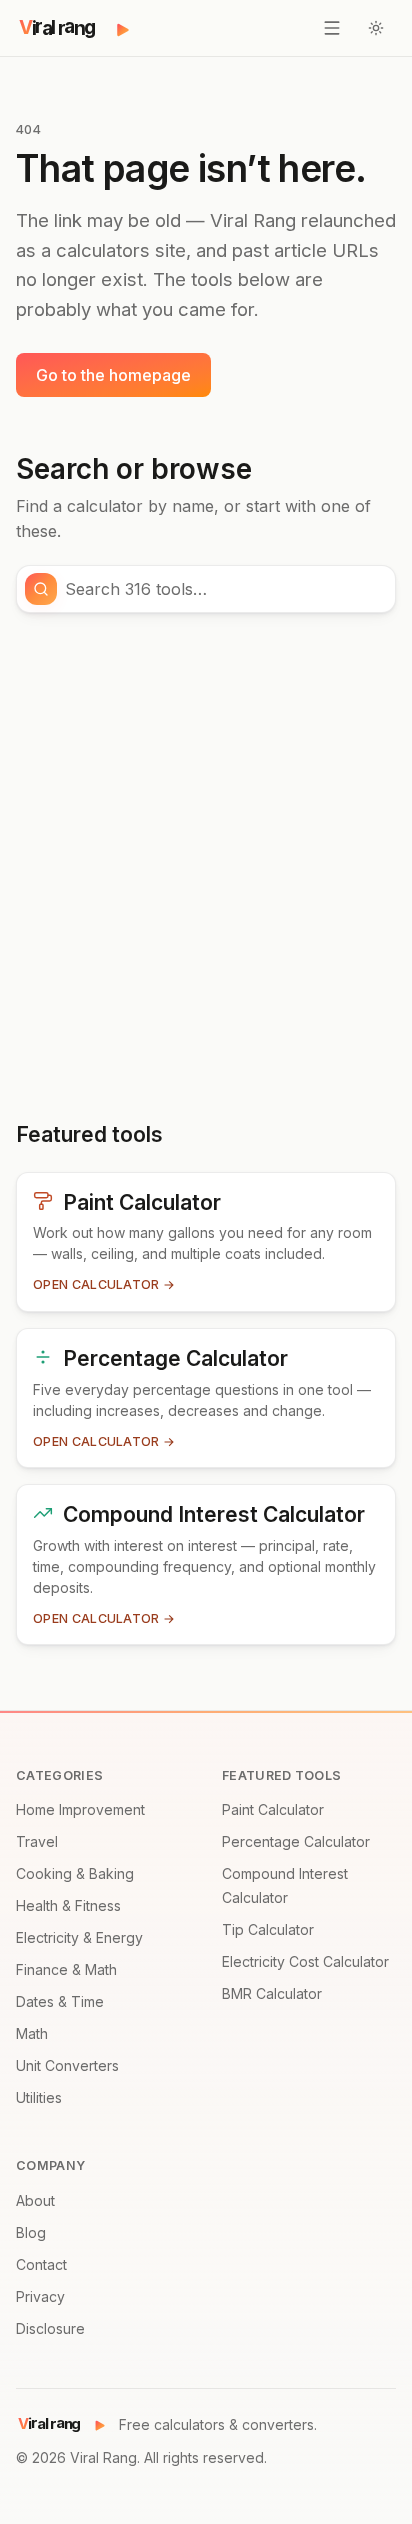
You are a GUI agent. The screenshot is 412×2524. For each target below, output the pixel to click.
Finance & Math (66, 1969)
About (35, 2200)
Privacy (40, 2296)
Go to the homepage (113, 375)
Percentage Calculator (296, 1841)
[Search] (41, 589)
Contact (41, 2264)
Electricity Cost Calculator (305, 1961)
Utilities (39, 2097)
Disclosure (50, 2328)
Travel (37, 1841)
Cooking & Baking (75, 1873)
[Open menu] (332, 28)
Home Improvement (80, 1809)
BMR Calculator (272, 1993)
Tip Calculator (268, 1929)
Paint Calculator (273, 1809)
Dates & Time (60, 2001)
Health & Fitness (68, 1905)
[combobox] (224, 589)
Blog (31, 2232)
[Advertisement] (206, 867)
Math (32, 2033)
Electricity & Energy (79, 1937)
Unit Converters (67, 2065)
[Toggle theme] (376, 28)
